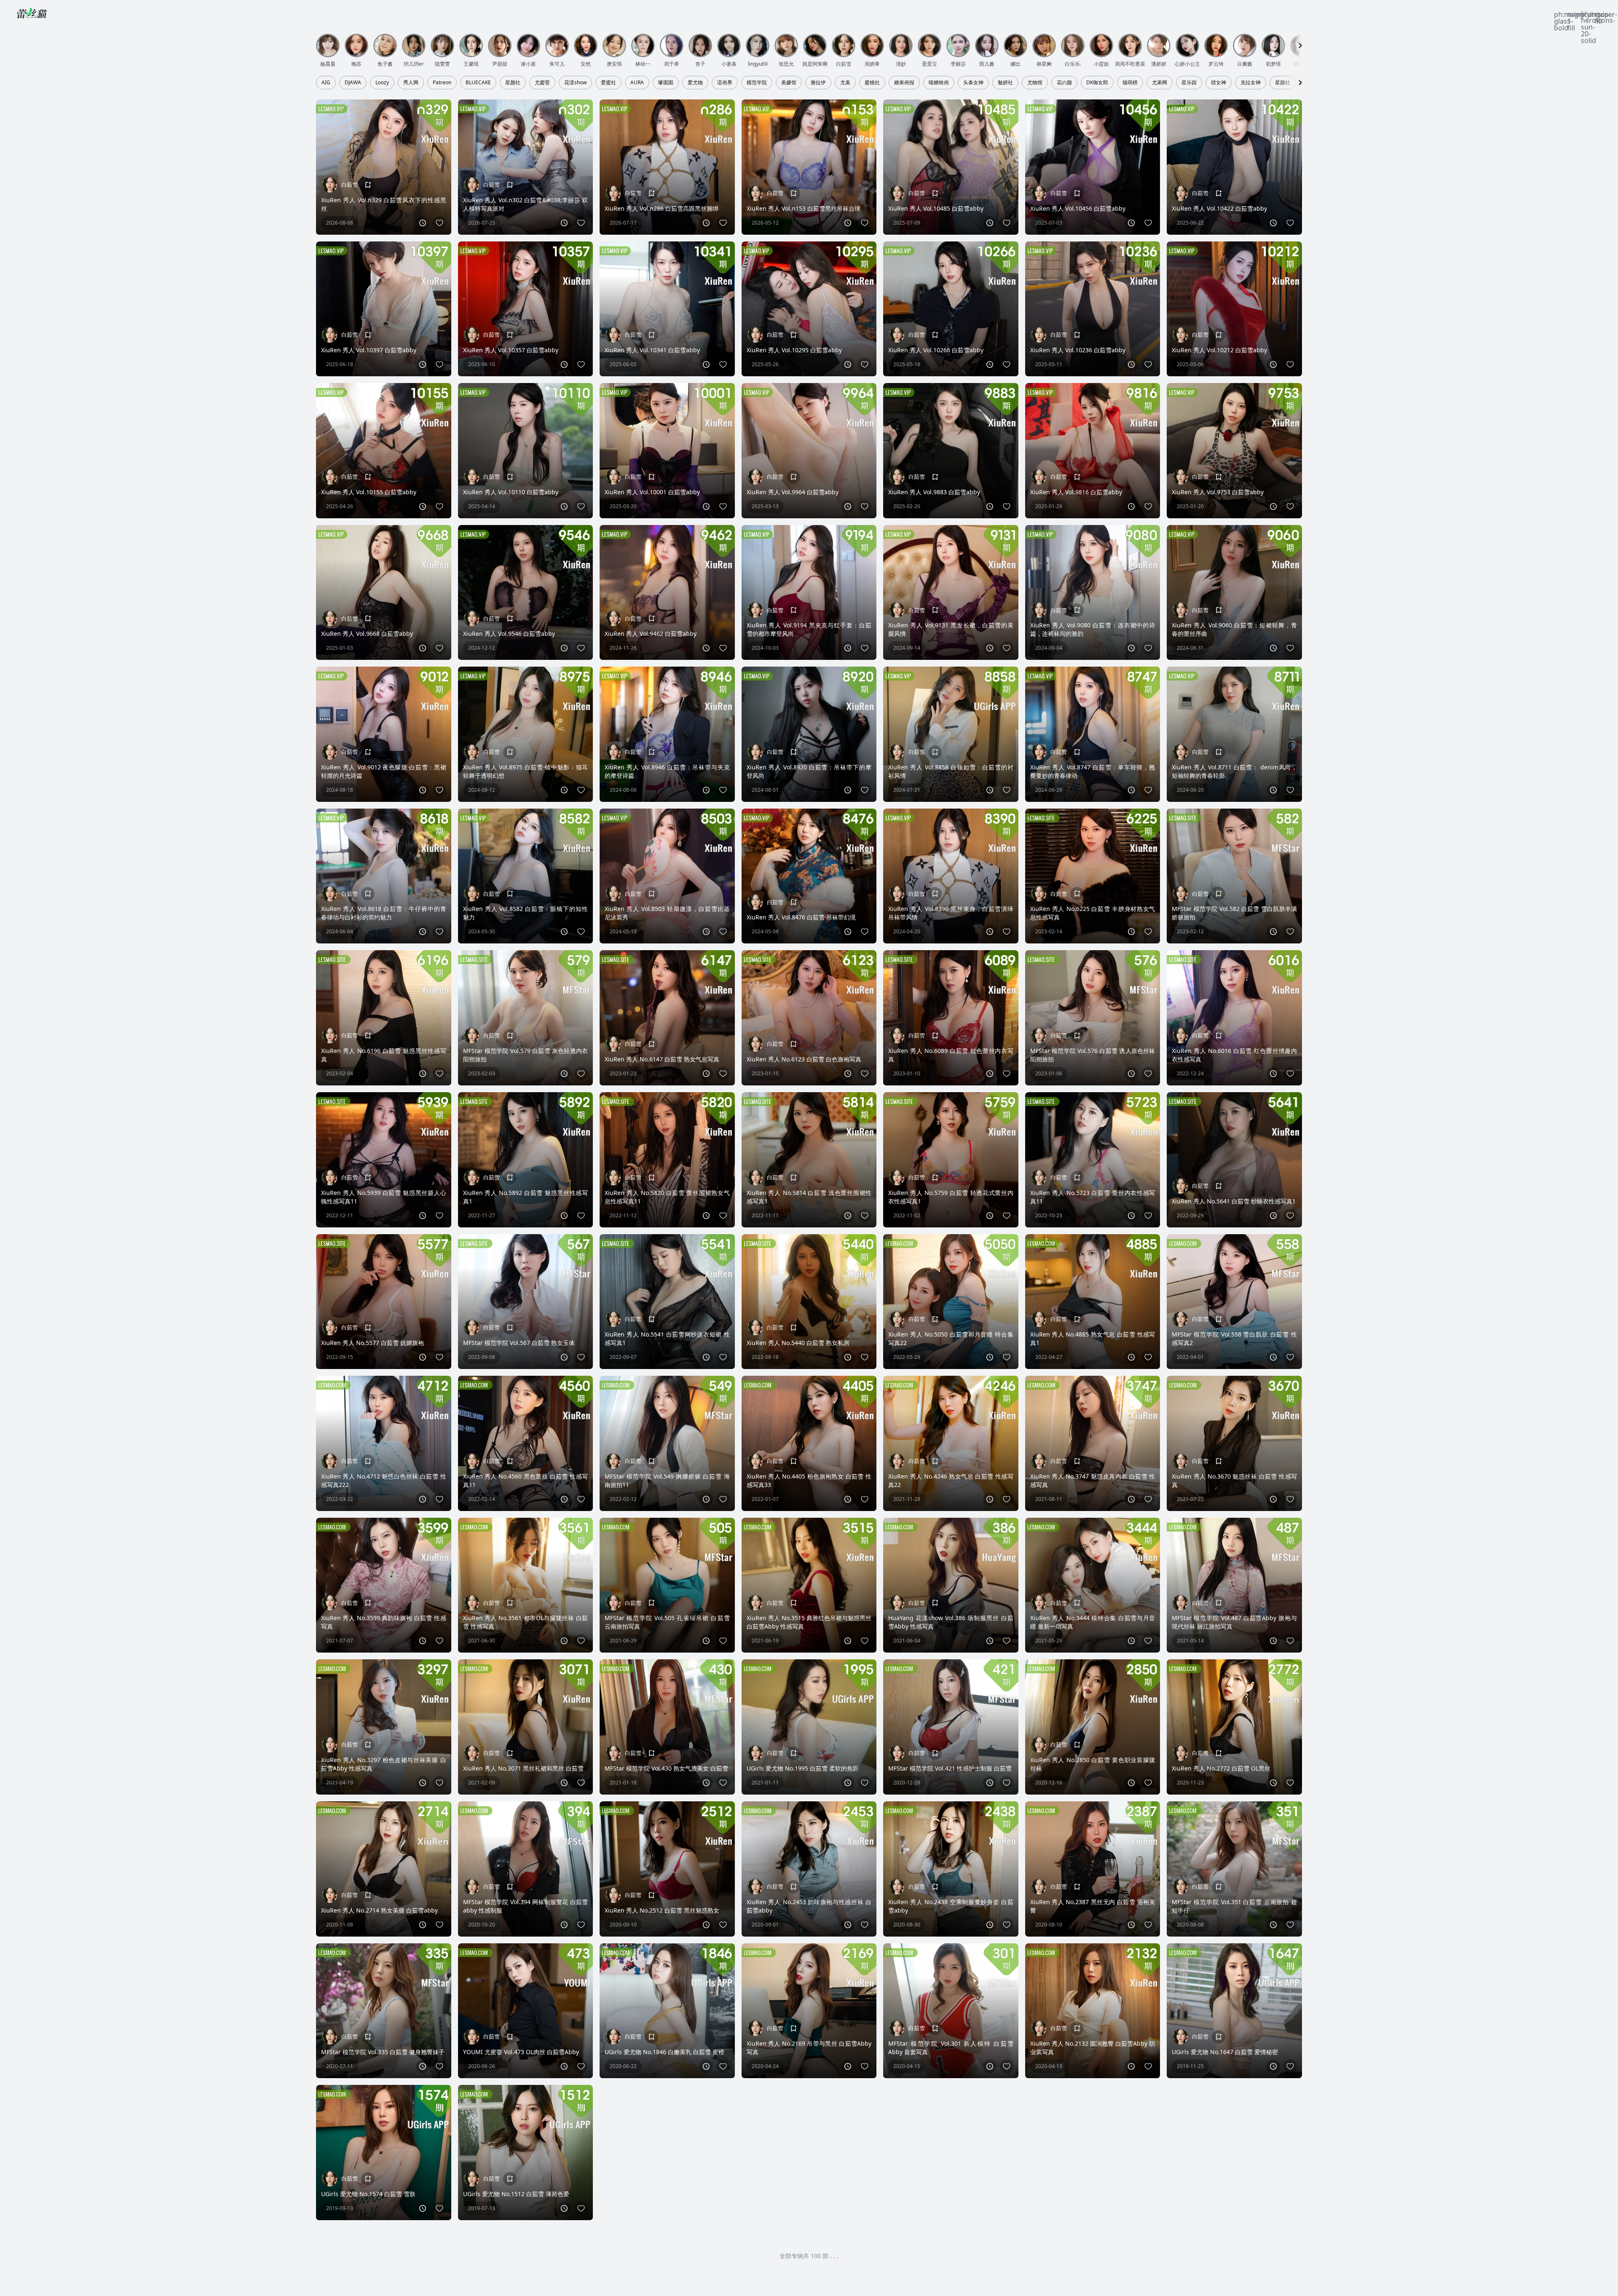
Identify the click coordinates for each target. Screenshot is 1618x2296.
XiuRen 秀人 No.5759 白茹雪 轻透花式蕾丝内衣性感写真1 (951, 1197)
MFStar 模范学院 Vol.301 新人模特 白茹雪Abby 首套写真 (951, 2048)
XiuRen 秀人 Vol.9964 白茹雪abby (793, 492)
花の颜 (1064, 83)
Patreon (442, 83)
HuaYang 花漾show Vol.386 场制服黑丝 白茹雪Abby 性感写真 (951, 1622)
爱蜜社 (608, 83)
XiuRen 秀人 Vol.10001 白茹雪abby (652, 492)
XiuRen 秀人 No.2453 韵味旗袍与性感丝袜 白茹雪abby (809, 1906)
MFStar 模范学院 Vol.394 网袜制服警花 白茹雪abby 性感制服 (526, 1906)
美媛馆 (789, 83)
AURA (637, 83)
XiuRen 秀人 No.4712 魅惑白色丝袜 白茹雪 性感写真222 (384, 1480)
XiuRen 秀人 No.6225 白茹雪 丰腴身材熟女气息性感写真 (1093, 913)
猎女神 (1219, 83)
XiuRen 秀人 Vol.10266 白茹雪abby (936, 350)
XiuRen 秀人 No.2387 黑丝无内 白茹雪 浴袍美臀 (1093, 1906)
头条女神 (973, 83)
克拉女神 (1251, 83)
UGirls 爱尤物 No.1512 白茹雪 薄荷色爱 (516, 2194)
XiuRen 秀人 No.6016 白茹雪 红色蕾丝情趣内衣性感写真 (1234, 1055)
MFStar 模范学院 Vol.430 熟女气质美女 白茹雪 (666, 1768)
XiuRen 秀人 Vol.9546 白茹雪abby (509, 634)
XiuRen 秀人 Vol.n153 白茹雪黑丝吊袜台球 (804, 208)
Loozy (382, 83)
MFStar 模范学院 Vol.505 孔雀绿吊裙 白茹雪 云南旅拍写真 (667, 1622)
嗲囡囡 (666, 83)
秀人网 (411, 83)
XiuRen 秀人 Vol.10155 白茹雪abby (369, 492)
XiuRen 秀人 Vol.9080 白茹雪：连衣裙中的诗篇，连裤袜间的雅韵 (1093, 629)
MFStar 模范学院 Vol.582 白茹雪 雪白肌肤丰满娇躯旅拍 (1234, 913)
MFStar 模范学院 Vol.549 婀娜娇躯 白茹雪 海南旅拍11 (667, 1480)
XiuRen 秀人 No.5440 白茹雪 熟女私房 (798, 1343)
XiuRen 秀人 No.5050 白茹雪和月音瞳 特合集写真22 (951, 1338)
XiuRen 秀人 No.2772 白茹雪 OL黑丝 (1221, 1768)
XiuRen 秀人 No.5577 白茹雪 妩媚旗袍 (372, 1343)
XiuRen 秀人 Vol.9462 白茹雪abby (651, 634)
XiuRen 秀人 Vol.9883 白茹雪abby (934, 492)
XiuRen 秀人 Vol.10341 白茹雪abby (652, 350)
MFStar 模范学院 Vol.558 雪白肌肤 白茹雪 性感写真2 (1234, 1338)
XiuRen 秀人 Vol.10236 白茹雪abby (1078, 350)
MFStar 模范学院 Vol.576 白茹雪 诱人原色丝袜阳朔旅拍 (1093, 1055)
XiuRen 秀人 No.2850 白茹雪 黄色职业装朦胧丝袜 (1093, 1764)
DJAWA (353, 83)
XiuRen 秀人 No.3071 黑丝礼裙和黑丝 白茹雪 (523, 1768)
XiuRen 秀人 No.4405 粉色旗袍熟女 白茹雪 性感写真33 (809, 1480)
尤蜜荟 (542, 83)
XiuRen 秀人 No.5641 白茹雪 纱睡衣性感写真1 (1234, 1201)
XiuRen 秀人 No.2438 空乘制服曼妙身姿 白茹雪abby (951, 1906)
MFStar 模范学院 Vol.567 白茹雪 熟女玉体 (519, 1343)
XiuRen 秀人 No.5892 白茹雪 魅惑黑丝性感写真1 (526, 1197)
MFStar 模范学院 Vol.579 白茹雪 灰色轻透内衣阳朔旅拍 (526, 1055)
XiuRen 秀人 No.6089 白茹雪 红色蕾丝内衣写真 (951, 1055)
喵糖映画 (939, 83)
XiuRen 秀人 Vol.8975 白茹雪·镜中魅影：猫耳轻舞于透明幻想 (526, 771)
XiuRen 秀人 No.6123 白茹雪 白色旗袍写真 (804, 1059)
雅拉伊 (818, 83)
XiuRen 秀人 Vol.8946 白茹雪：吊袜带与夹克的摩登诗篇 (667, 771)
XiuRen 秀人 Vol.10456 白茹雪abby (1078, 208)
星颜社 (513, 83)
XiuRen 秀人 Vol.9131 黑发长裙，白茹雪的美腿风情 (951, 629)
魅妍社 (1005, 83)
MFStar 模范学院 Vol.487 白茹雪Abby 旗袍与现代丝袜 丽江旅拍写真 (1234, 1622)
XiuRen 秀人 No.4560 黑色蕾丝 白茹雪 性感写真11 (526, 1480)
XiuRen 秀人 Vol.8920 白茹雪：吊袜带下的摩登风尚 (809, 771)
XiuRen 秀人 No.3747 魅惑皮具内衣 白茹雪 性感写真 (1093, 1480)
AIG (326, 83)
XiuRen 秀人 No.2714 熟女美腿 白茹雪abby (379, 1910)
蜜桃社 (872, 83)
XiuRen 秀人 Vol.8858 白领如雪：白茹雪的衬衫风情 (951, 771)
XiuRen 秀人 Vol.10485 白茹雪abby (936, 208)
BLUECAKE (478, 83)
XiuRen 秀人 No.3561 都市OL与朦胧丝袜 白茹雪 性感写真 (526, 1622)
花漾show (575, 83)
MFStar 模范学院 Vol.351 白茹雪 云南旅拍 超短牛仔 (1234, 1906)
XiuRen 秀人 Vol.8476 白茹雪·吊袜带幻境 (801, 917)
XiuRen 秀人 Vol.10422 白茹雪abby (1219, 208)
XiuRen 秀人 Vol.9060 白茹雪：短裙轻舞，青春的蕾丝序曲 (1234, 629)
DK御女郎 (1097, 83)
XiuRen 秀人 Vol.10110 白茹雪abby (511, 492)
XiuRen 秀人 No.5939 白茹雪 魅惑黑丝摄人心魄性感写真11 (384, 1197)
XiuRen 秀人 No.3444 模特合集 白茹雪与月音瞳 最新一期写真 (1093, 1622)
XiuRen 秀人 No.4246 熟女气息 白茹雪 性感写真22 (951, 1480)
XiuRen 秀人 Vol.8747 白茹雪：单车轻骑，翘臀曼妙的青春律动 (1093, 771)
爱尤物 (695, 83)
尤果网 (1160, 83)
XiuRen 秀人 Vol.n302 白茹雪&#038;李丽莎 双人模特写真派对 (526, 204)
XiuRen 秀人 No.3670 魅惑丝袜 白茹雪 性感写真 (1234, 1480)
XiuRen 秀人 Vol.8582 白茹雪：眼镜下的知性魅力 (526, 913)
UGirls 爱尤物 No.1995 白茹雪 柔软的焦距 (803, 1768)
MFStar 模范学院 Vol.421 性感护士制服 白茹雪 (950, 1768)
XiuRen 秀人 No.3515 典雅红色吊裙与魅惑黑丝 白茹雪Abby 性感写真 (809, 1622)
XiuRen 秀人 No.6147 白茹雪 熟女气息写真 (662, 1059)
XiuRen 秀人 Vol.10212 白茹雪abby (1219, 350)
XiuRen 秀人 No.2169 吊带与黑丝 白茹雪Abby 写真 (809, 2048)
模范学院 (757, 83)
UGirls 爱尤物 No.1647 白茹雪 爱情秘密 (1225, 2052)
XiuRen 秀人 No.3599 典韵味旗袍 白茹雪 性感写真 (384, 1622)
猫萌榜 (1130, 83)
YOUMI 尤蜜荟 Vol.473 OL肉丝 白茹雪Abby (521, 2052)
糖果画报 (904, 83)
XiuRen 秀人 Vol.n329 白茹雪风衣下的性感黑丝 (384, 204)
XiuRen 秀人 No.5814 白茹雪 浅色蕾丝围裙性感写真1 (809, 1197)
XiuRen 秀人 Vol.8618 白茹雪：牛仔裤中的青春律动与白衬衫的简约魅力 (384, 913)
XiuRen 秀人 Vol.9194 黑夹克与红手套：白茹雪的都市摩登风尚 (809, 629)
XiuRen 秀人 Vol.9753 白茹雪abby (1218, 492)
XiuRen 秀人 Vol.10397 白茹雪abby (369, 350)
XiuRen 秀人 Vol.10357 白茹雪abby (511, 350)
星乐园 (1189, 83)
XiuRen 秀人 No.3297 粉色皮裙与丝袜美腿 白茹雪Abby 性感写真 (384, 1764)
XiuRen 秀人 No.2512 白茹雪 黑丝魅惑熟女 (662, 1910)
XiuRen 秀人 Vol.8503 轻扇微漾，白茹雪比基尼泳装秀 (667, 913)
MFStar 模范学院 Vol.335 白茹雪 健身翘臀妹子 (383, 2052)
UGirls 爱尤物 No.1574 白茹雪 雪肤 (368, 2194)
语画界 (725, 83)
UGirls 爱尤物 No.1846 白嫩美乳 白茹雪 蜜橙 (664, 2052)
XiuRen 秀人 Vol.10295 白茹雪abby (794, 350)
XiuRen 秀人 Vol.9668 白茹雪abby (367, 634)
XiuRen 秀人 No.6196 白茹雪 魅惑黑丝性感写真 (384, 1055)
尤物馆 (1035, 83)
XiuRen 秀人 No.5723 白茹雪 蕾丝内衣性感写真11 (1093, 1197)
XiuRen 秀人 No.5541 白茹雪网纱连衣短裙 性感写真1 (667, 1338)
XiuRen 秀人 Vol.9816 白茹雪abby (1076, 492)
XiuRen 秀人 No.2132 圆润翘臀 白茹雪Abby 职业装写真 (1093, 2048)
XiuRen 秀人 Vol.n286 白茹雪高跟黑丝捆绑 (662, 208)
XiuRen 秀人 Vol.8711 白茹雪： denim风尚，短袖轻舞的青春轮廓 (1234, 771)
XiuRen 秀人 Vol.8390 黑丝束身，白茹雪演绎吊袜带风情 (951, 913)
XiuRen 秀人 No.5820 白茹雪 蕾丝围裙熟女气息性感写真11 (667, 1197)
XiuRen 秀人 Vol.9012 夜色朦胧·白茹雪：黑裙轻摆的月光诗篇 (384, 771)
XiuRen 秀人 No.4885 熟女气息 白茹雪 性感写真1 (1093, 1338)
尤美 (845, 83)
